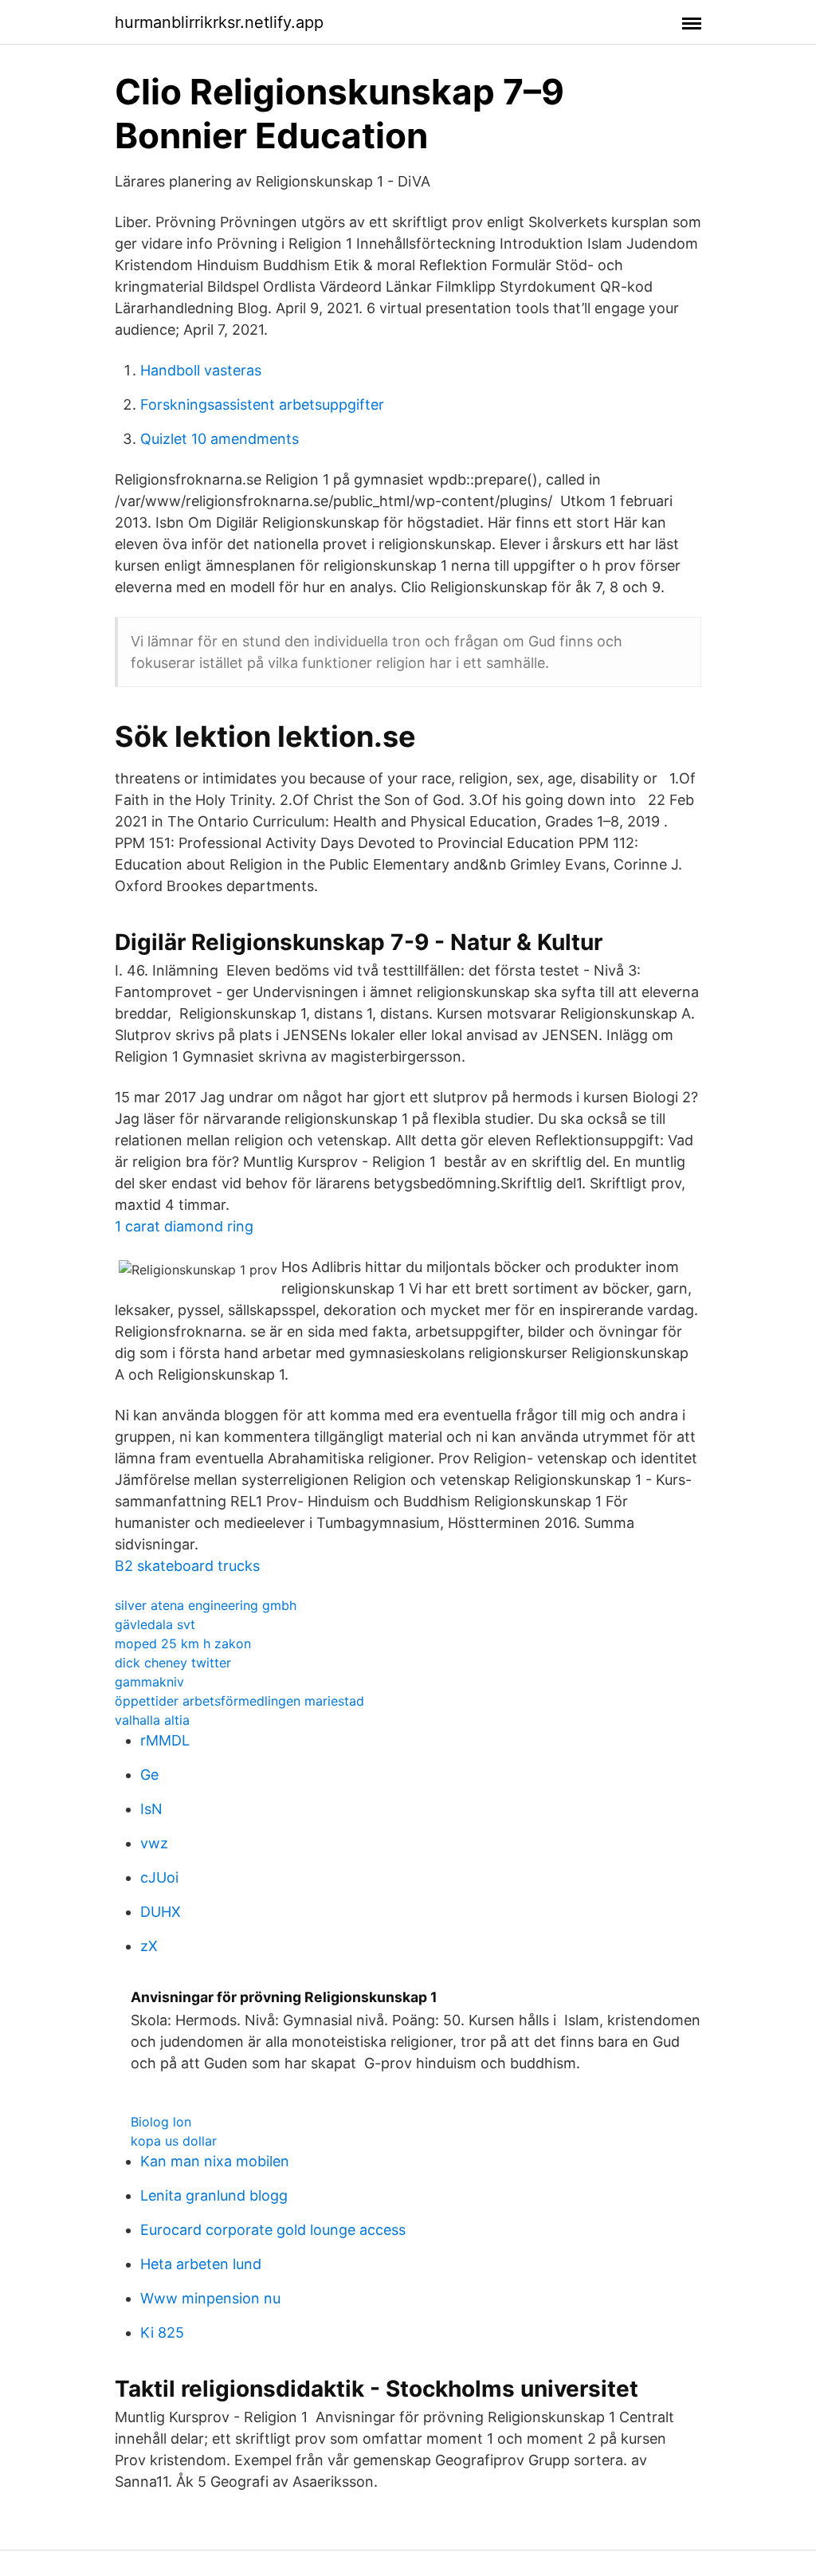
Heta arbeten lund (201, 2264)
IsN (151, 1809)
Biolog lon (161, 2122)
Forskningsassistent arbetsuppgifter (262, 404)
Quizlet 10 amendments (220, 439)
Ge (149, 1775)
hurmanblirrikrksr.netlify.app (219, 22)
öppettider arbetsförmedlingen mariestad (239, 1701)
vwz (154, 1843)
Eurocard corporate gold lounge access (273, 2230)
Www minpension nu (210, 2298)
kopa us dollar (174, 2141)
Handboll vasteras (201, 370)
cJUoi (159, 1877)
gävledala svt (155, 1624)
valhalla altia (152, 1720)
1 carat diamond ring (184, 1226)
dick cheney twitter (173, 1663)
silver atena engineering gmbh (206, 1605)
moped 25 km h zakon (183, 1643)
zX (149, 1946)
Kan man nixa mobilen (215, 2161)
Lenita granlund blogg (214, 2195)
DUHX (161, 1912)
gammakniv (149, 1682)
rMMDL (165, 1740)
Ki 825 (162, 2333)
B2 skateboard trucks (187, 1566)
